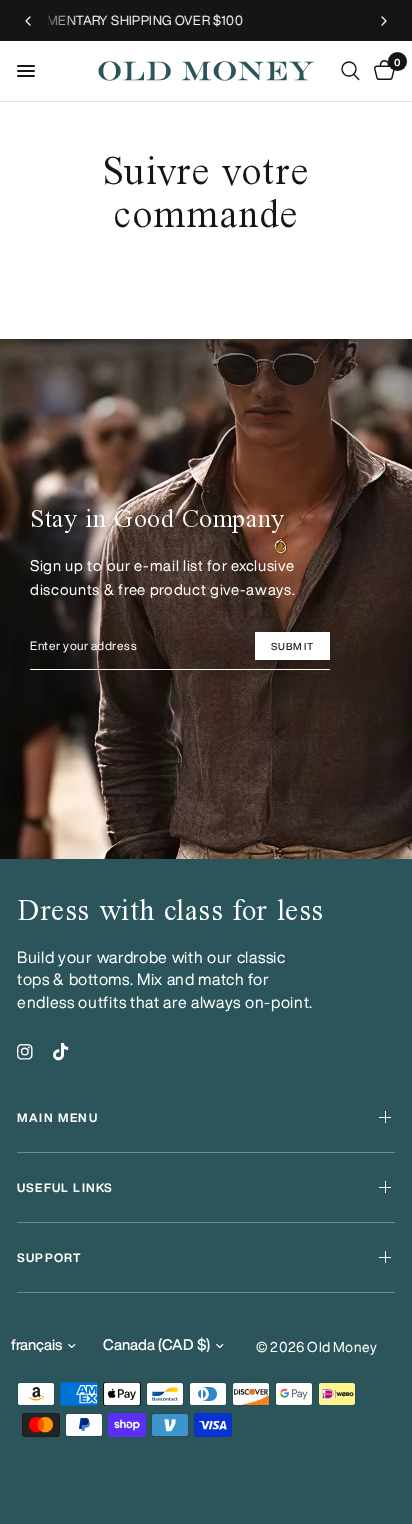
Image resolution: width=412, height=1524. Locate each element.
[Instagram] (25, 1052)
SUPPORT (49, 1257)
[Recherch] (350, 71)
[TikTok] (61, 1052)
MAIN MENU (57, 1117)
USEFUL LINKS (65, 1187)
